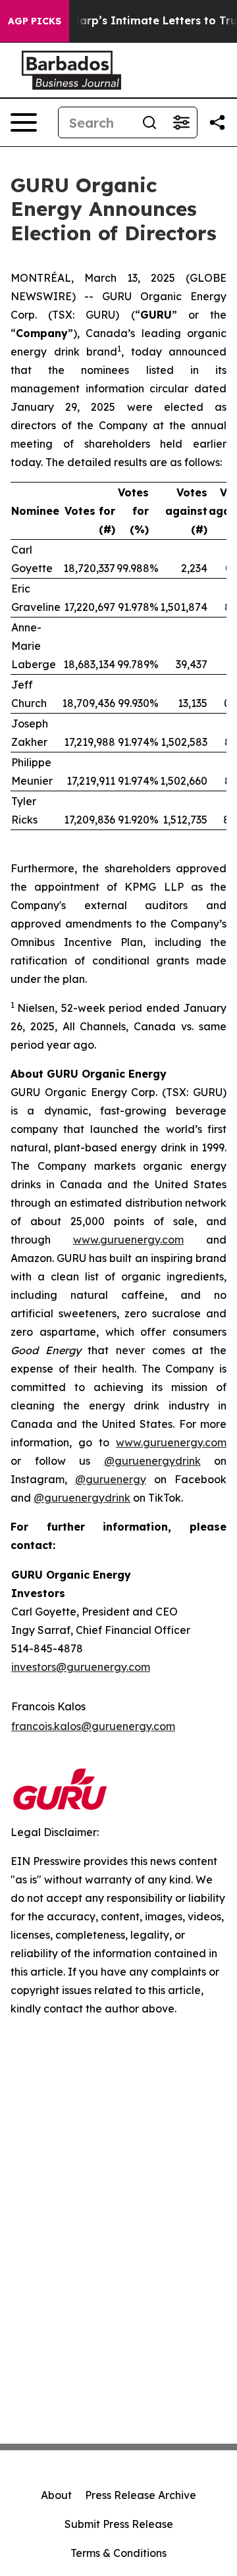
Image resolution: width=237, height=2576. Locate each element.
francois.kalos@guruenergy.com (93, 1726)
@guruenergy (111, 1479)
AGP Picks (35, 21)
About (56, 2495)
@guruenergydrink (152, 1461)
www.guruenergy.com (128, 1240)
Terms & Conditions (118, 2553)
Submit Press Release (119, 2524)
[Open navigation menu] (24, 122)
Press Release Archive (141, 2495)
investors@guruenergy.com (81, 1667)
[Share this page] (217, 122)
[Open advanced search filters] (181, 122)
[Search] (149, 122)
